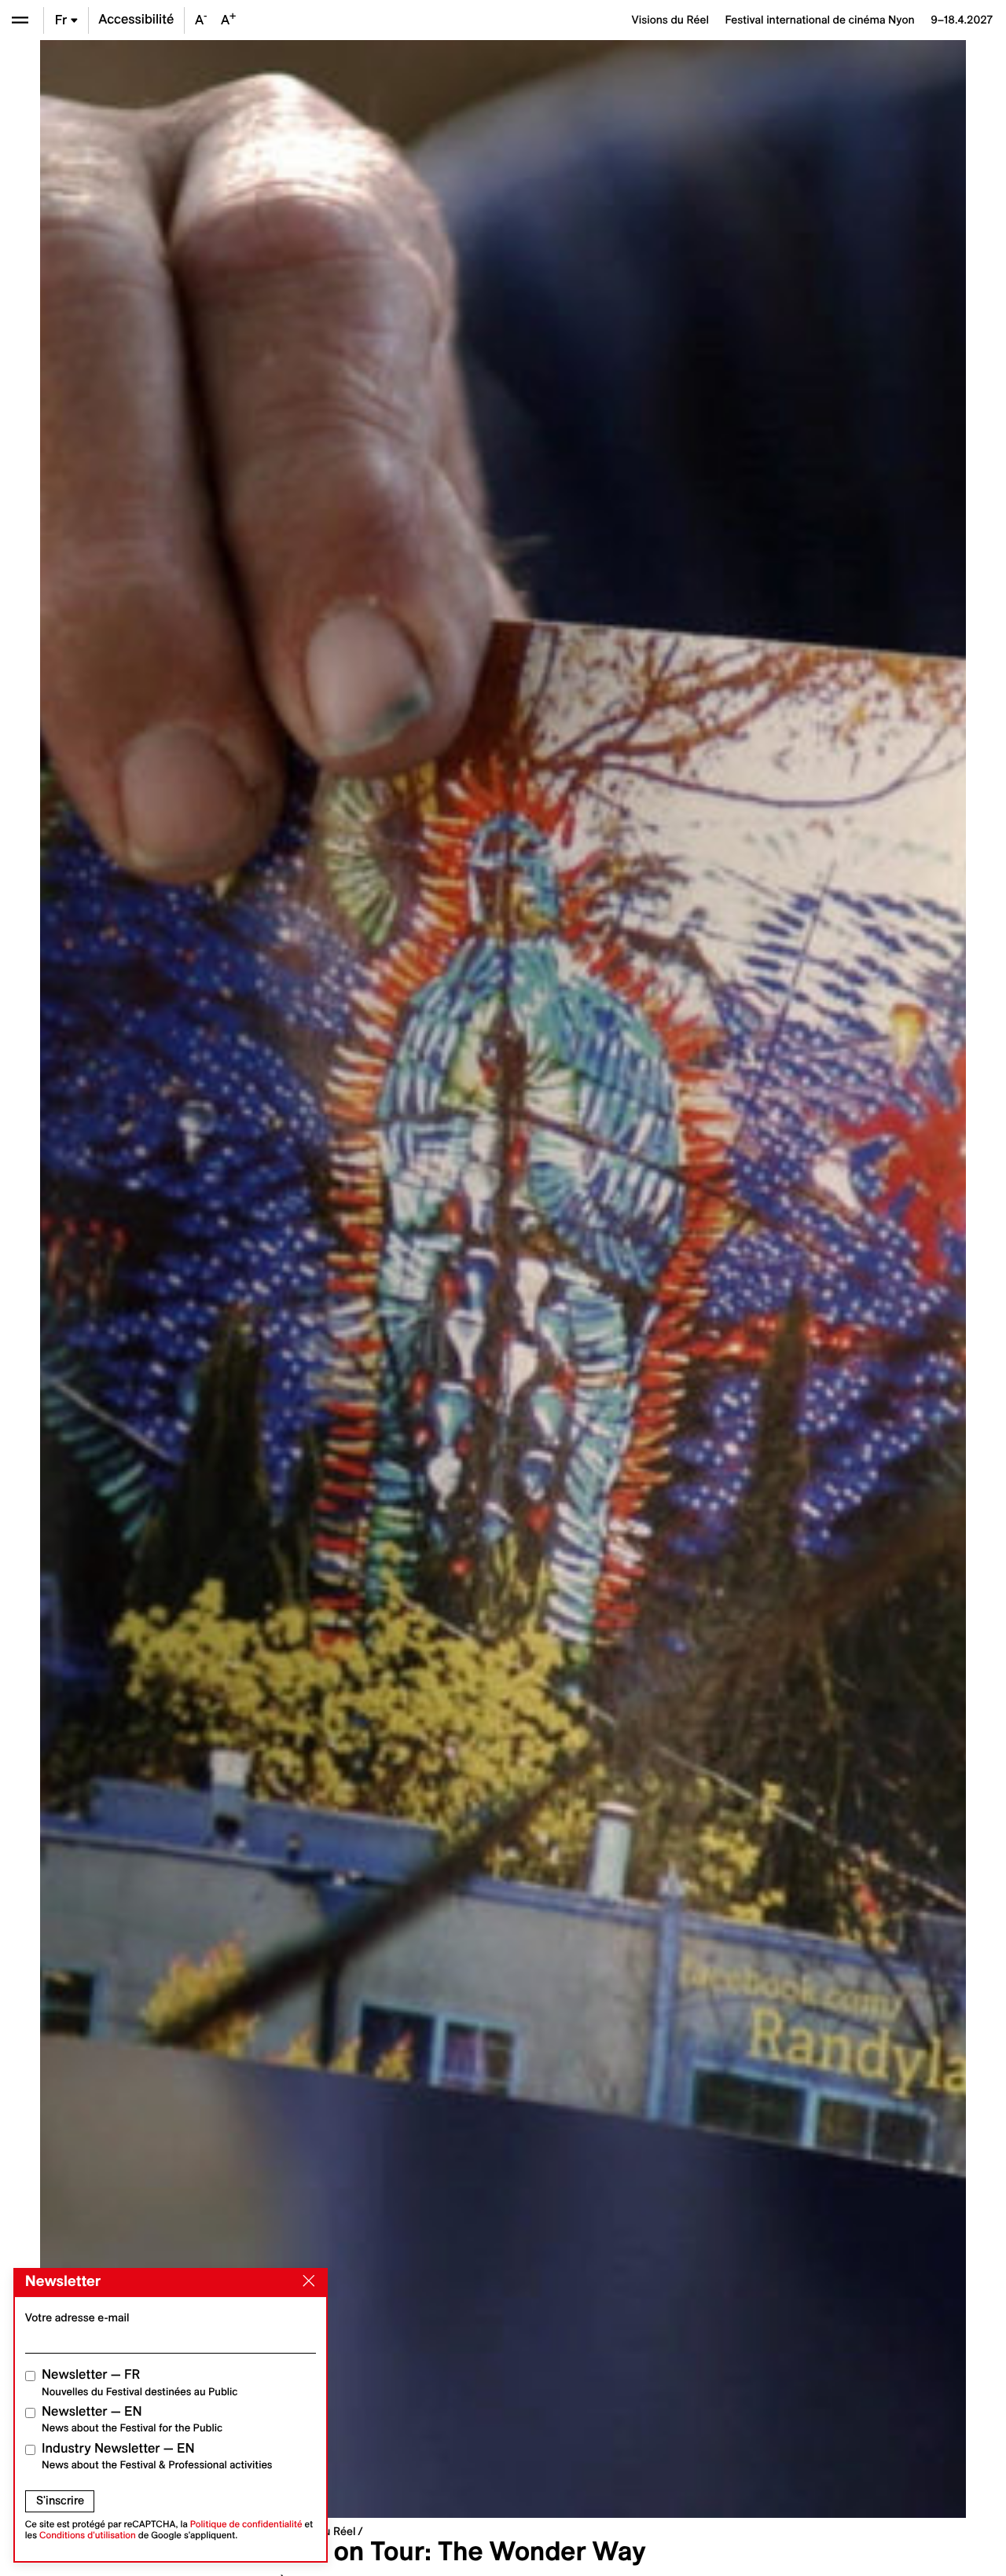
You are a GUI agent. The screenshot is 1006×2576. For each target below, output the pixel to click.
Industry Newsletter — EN (157, 2456)
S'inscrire (60, 2501)
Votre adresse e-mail (77, 2317)
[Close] (306, 2281)
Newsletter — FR (140, 2382)
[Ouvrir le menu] (20, 20)
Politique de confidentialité (246, 2525)
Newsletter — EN (132, 2419)
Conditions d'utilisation (88, 2536)
